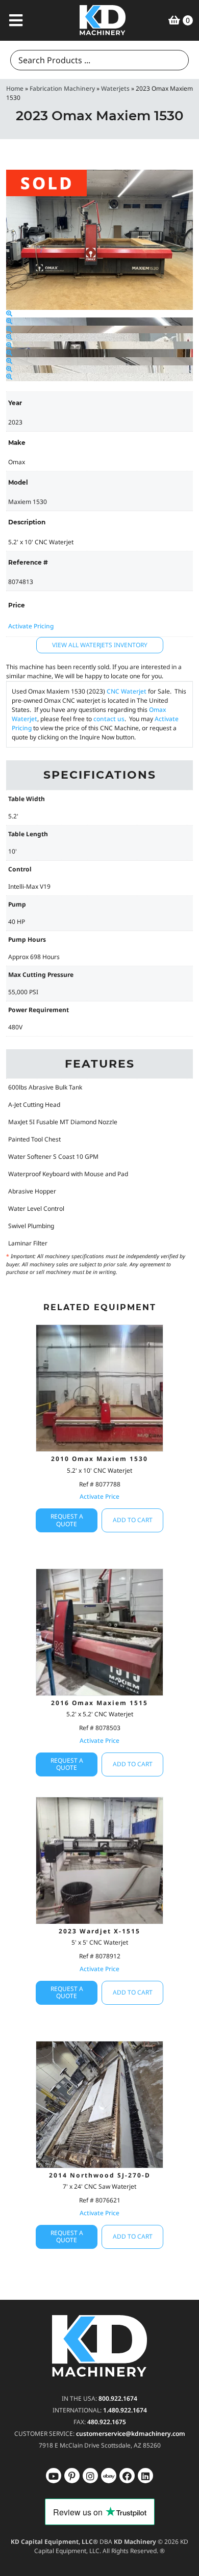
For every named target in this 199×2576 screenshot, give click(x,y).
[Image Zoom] (9, 314)
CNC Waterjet (127, 691)
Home (15, 88)
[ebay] (127, 2476)
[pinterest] (90, 2476)
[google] (72, 2476)
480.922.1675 (107, 2422)
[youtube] (54, 2476)
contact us (109, 719)
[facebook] (145, 2476)
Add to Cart (133, 1520)
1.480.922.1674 (125, 2410)
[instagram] (109, 2476)
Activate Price (99, 1496)
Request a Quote (67, 1520)
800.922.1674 (118, 2398)
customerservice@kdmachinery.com (131, 2434)
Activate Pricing (31, 626)
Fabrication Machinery (62, 88)
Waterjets (115, 88)
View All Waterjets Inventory (100, 645)
